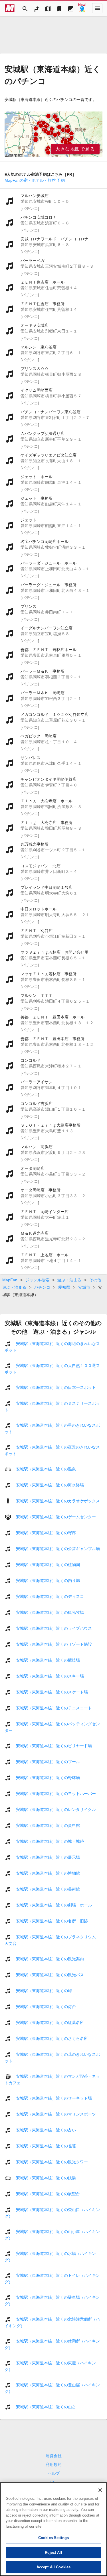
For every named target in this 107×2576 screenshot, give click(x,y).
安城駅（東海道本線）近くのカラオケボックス (58, 1501)
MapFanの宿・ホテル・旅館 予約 (35, 180)
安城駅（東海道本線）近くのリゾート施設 (54, 1644)
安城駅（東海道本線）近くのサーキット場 (54, 2098)
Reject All (53, 2553)
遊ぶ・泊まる (69, 1280)
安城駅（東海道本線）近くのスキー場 (50, 1676)
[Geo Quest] (82, 8)
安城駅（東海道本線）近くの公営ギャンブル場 (58, 1549)
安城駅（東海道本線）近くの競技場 (48, 1660)
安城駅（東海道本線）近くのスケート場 (52, 1692)
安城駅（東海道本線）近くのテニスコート (54, 1708)
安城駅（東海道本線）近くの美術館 (48, 1889)
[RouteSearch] (37, 8)
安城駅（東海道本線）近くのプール (48, 1762)
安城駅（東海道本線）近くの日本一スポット (56, 1387)
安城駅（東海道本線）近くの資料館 (48, 1825)
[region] (53, 134)
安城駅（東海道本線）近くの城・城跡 (50, 1841)
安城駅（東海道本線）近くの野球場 (48, 1778)
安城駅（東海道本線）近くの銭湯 (46, 2178)
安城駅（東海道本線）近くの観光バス (50, 1975)
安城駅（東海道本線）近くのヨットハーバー (56, 1794)
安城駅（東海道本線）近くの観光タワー (52, 2162)
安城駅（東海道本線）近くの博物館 (48, 1873)
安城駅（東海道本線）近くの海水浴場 (50, 1485)
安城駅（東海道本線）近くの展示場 (48, 1857)
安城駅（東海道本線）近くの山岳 (46, 2407)
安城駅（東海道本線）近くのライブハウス (54, 1628)
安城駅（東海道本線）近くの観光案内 (50, 1959)
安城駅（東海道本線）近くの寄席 (46, 1533)
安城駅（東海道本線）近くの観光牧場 (50, 1612)
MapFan (10, 1280)
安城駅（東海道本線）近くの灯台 (46, 2007)
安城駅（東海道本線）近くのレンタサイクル (56, 1809)
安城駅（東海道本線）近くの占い (46, 2130)
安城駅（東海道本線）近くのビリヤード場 (54, 1746)
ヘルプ (54, 2473)
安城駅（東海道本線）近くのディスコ (50, 1596)
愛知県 (64, 1287)
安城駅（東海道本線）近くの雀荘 (46, 2146)
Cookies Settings (53, 2538)
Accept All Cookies (53, 2567)
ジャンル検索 (37, 1280)
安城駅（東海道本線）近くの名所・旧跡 (52, 1921)
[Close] (100, 2490)
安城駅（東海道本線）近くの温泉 (46, 1469)
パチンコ (42, 1287)
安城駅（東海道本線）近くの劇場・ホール (54, 1905)
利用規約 (54, 2465)
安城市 (84, 1287)
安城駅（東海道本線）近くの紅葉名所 (50, 2023)
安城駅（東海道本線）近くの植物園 (48, 1565)
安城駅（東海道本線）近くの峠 (44, 1991)
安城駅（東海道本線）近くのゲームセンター (56, 1517)
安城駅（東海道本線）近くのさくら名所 (52, 2038)
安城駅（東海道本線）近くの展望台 (48, 2194)
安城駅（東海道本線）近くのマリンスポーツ (56, 2114)
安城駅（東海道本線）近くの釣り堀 (48, 1581)
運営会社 (54, 2456)
